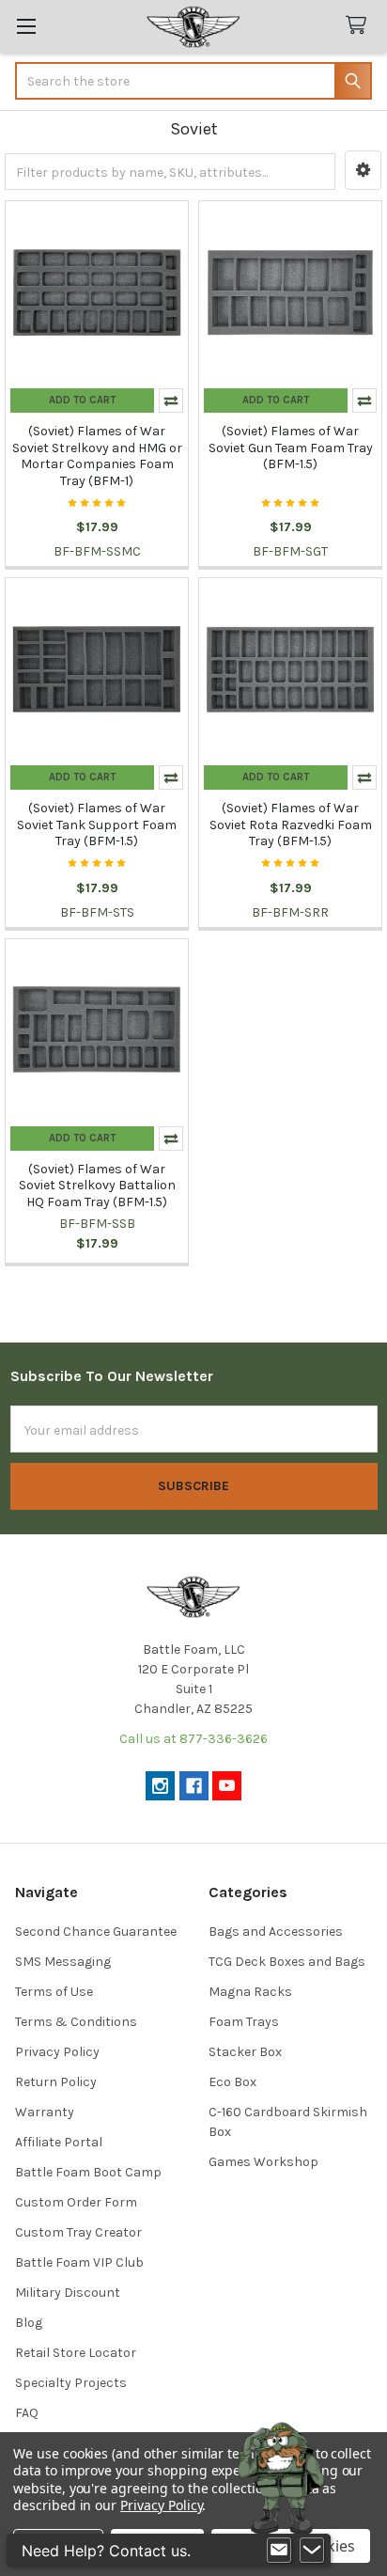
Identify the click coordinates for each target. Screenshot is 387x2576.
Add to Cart (82, 400)
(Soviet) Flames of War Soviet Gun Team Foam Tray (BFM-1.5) (291, 448)
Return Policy (56, 2082)
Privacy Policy (57, 2052)
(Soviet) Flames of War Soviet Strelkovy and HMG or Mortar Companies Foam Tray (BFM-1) (97, 456)
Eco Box (232, 2082)
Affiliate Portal (59, 2142)
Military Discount (68, 2293)
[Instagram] (160, 1786)
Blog (29, 2323)
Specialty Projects (71, 2383)
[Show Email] (279, 2551)
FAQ (27, 2413)
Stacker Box (245, 2052)
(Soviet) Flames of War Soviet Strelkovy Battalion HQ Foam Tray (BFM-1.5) (97, 1186)
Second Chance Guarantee (96, 1932)
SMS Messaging (63, 1962)
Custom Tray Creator (78, 2232)
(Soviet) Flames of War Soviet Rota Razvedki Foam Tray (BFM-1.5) (291, 825)
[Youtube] (227, 1786)
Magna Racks (250, 1992)
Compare (171, 401)
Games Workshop (263, 2162)
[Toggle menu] (26, 26)
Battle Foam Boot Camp (88, 2172)
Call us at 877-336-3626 (193, 1739)
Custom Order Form (76, 2202)
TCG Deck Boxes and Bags (287, 1962)
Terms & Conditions (76, 2022)
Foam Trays (244, 2022)
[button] (363, 170)
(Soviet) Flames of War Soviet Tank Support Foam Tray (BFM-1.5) (97, 825)
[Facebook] (194, 1786)
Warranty (45, 2112)
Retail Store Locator (76, 2353)
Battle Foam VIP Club (79, 2262)
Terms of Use (54, 1992)
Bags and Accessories (276, 1932)
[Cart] (360, 26)
